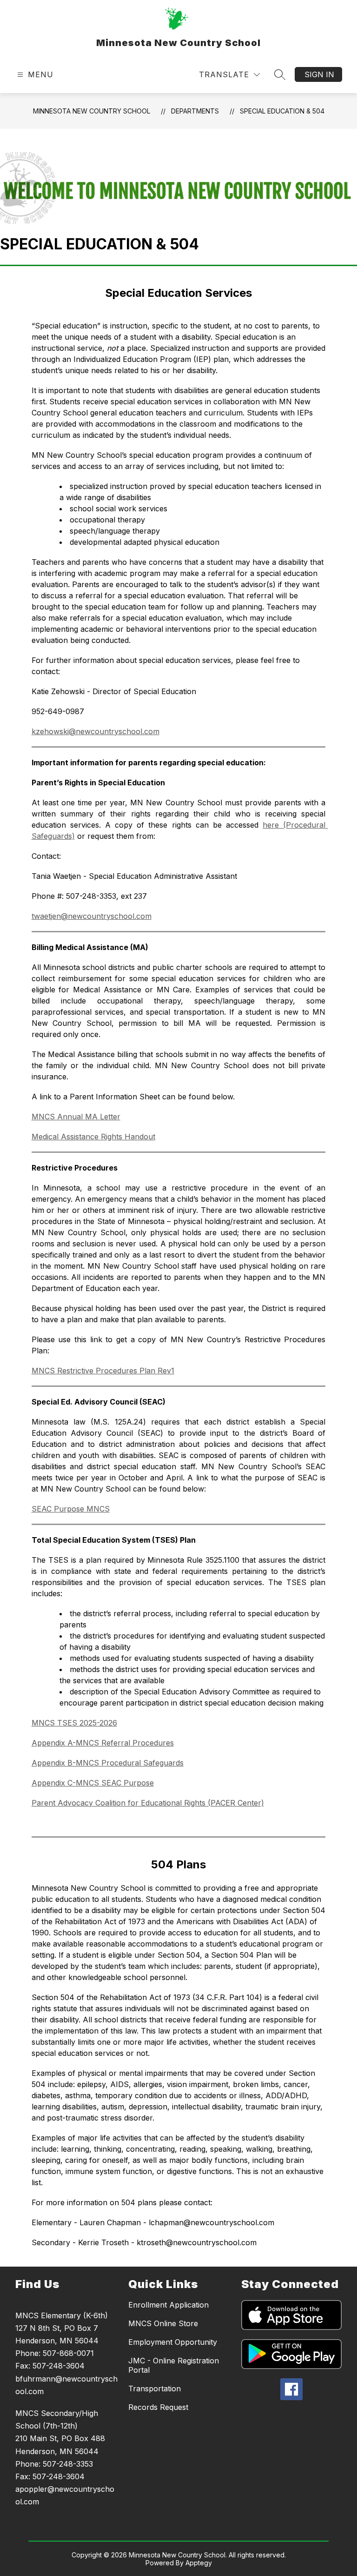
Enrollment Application (169, 2305)
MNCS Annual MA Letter (76, 1117)
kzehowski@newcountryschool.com (96, 731)
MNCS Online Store (163, 2323)
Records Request (158, 2407)
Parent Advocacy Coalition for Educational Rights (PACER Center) (148, 1803)
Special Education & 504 (282, 111)
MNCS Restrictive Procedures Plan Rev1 (103, 1371)
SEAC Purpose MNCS (71, 1509)
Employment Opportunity (173, 2342)
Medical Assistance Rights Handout (93, 1137)
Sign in (319, 74)
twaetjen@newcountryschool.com (92, 916)
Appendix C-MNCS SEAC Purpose (93, 1783)
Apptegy (199, 2563)
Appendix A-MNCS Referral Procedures (103, 1743)
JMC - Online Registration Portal (174, 2365)
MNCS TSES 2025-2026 (74, 1723)
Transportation (155, 2389)
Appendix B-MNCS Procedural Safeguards (108, 1763)
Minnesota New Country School (92, 111)
